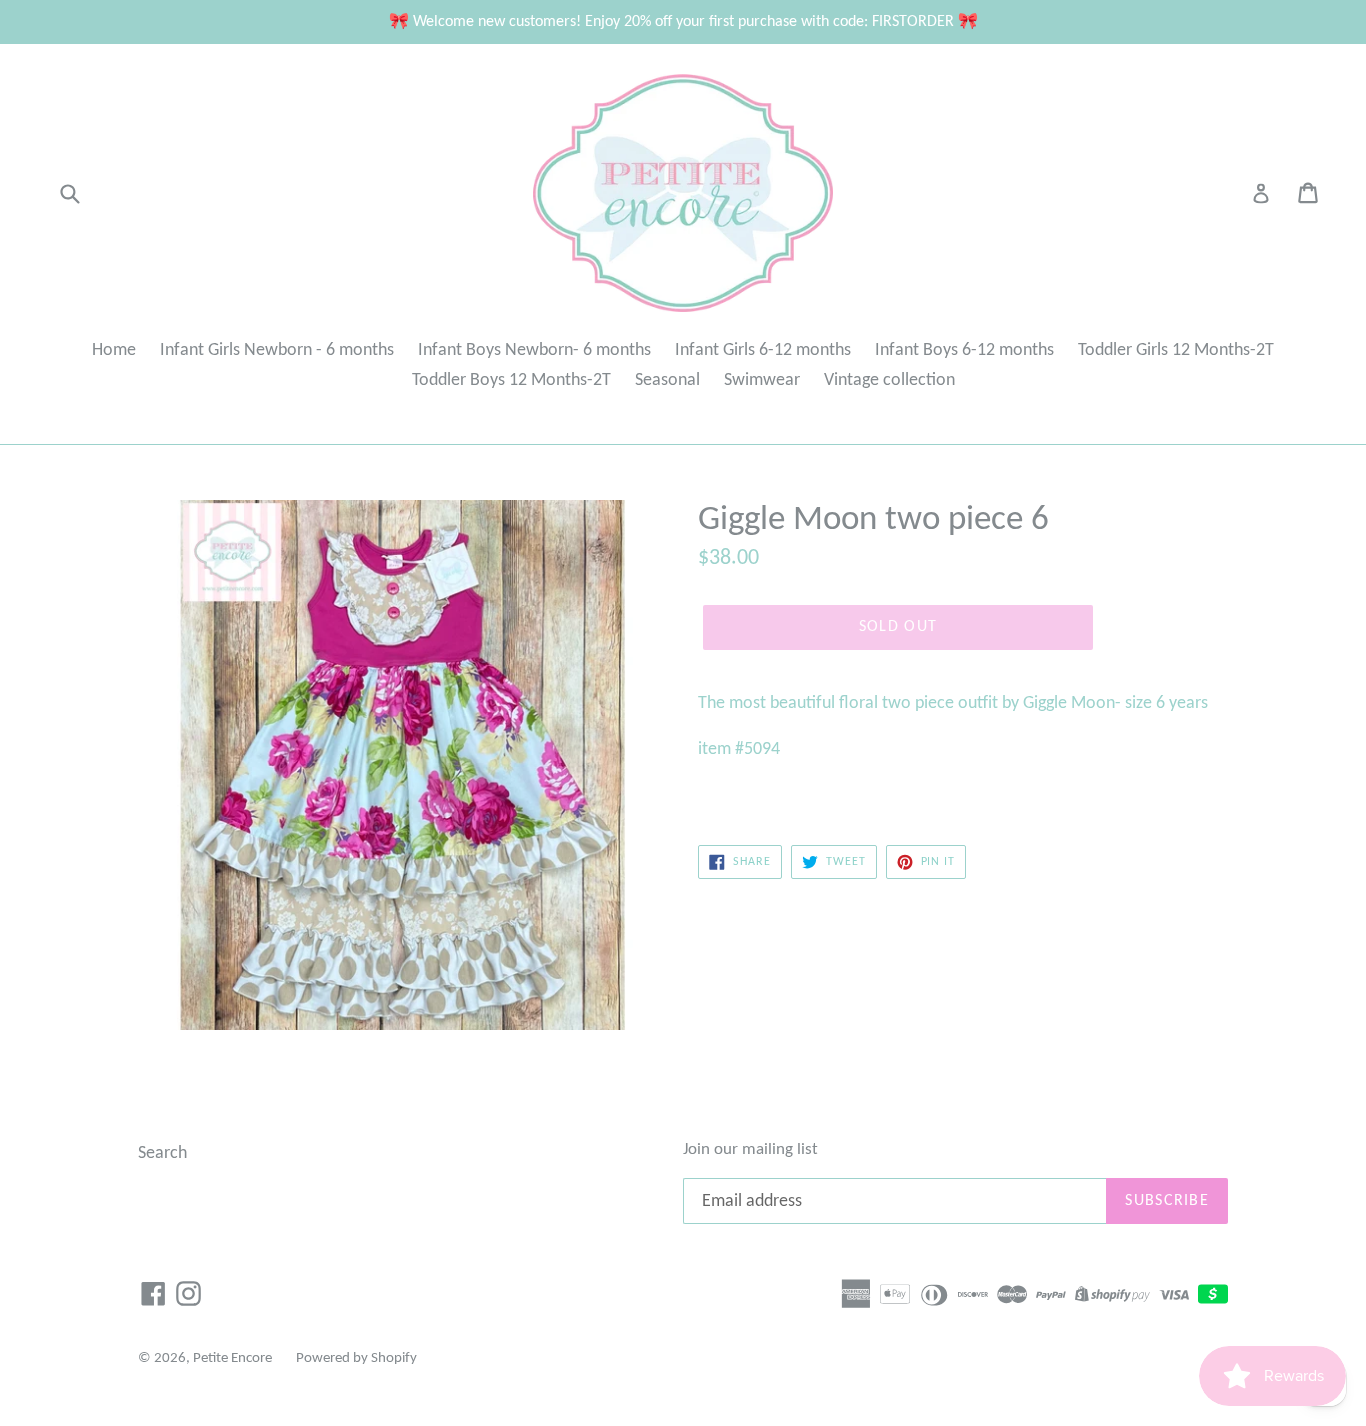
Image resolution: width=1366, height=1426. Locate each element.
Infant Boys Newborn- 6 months (534, 350)
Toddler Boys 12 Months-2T (511, 380)
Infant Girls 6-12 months (763, 350)
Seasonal (667, 380)
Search (162, 1153)
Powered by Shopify (356, 1358)
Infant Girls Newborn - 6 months (277, 350)
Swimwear (762, 380)
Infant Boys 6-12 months (964, 350)
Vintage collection (889, 380)
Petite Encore (232, 1358)
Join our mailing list (750, 1149)
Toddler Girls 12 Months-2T (1176, 350)
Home (114, 350)
